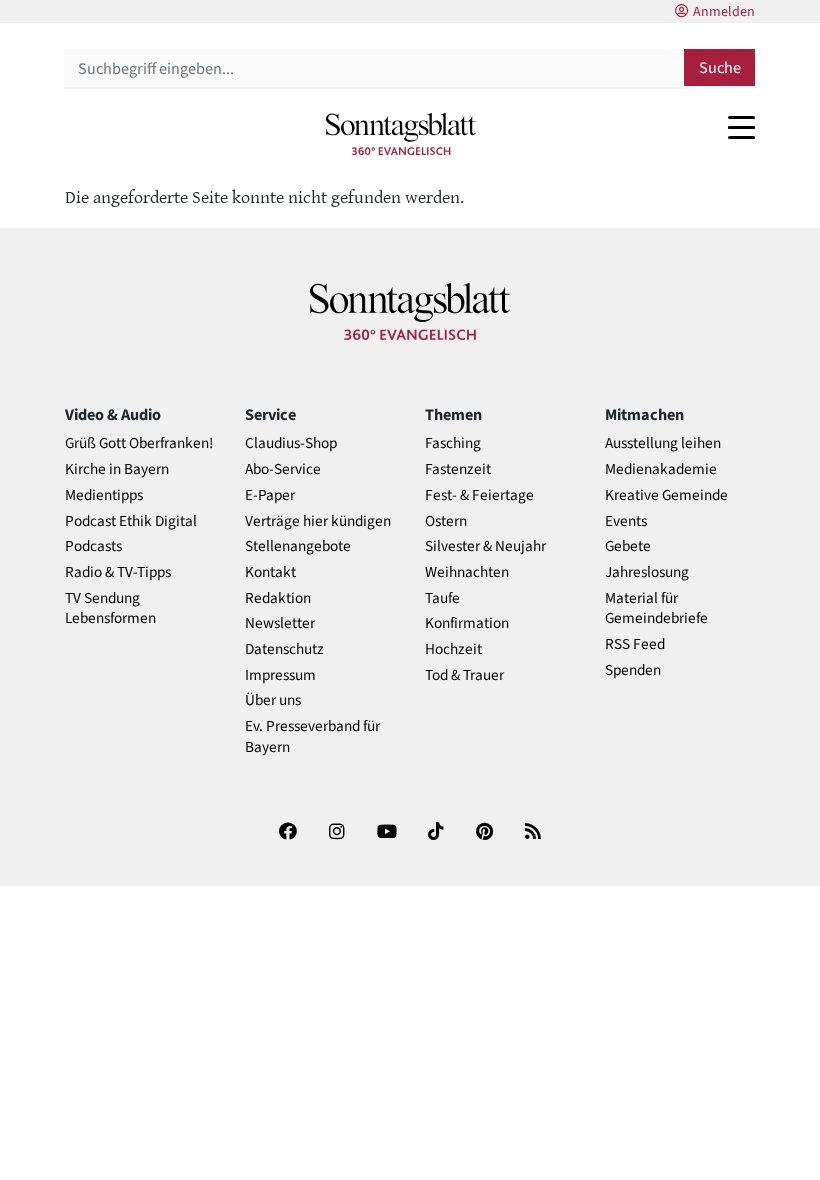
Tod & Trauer (464, 675)
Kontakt (270, 572)
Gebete (628, 546)
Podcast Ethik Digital (131, 521)
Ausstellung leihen (663, 443)
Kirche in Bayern (117, 469)
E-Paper (270, 495)
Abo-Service (283, 469)
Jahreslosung (647, 572)
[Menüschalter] (741, 127)
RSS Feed (635, 644)
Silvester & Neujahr (485, 546)
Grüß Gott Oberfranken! (139, 443)
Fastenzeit (458, 469)
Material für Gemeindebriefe (656, 609)
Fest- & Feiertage (479, 495)
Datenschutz (284, 649)
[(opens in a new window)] (288, 835)
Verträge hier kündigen (318, 521)
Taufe (442, 598)
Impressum (280, 675)
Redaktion (278, 598)
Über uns (273, 700)
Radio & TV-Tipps (118, 572)
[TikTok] (436, 835)
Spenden (633, 670)
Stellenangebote (298, 546)
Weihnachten (467, 572)
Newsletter (280, 623)
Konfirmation (467, 623)
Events (626, 521)
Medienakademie (661, 469)
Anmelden (724, 12)
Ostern (446, 521)
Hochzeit (453, 649)
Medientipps (104, 495)
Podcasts (93, 546)
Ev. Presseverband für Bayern (312, 737)
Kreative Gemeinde (666, 495)
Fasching (453, 443)
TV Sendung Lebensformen (110, 609)
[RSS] (533, 835)
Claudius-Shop (291, 443)
